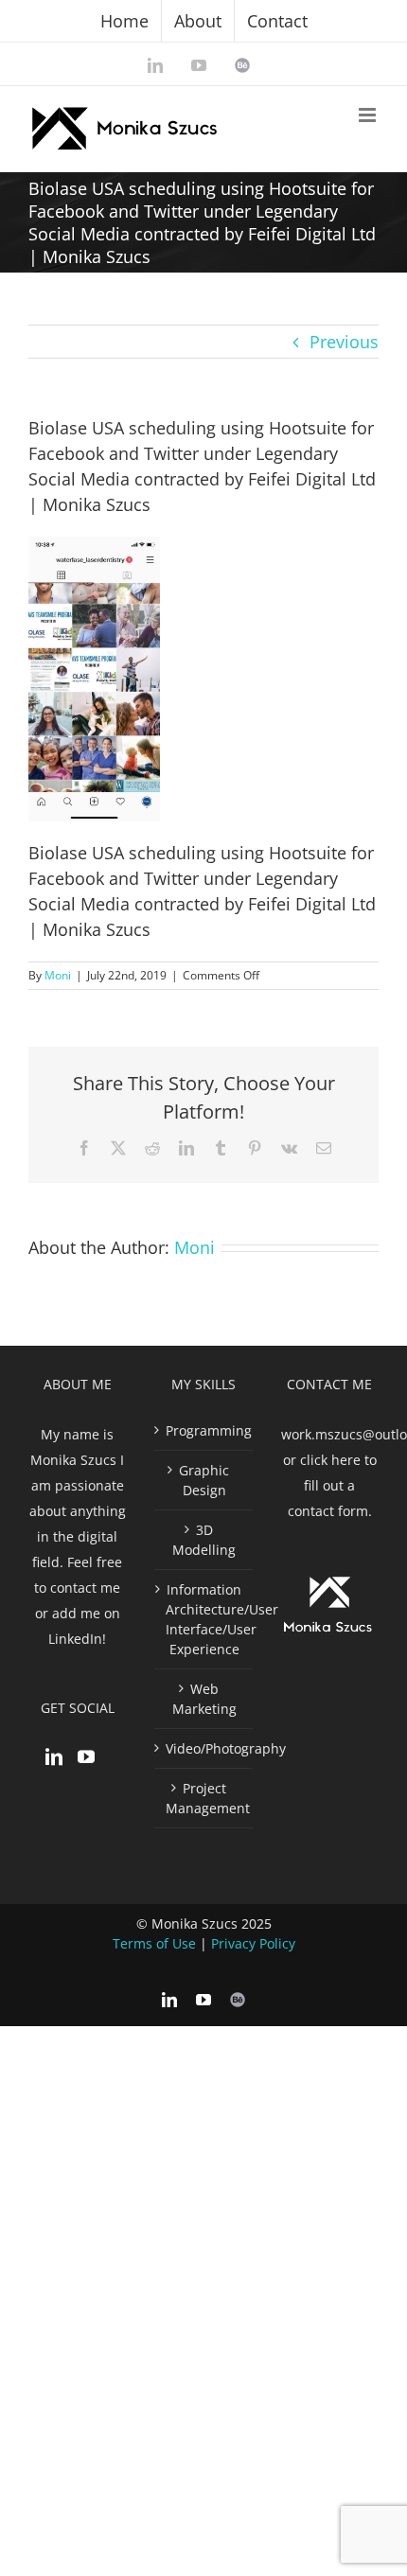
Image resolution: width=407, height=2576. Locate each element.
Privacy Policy (253, 1943)
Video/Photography (204, 1748)
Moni (58, 975)
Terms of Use (154, 1943)
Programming (204, 1430)
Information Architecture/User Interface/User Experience (204, 1619)
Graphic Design (204, 1480)
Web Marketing (204, 1699)
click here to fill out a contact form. (332, 1485)
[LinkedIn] (54, 1756)
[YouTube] (86, 1756)
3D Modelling (204, 1540)
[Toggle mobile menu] (369, 115)
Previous (344, 342)
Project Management (204, 1798)
